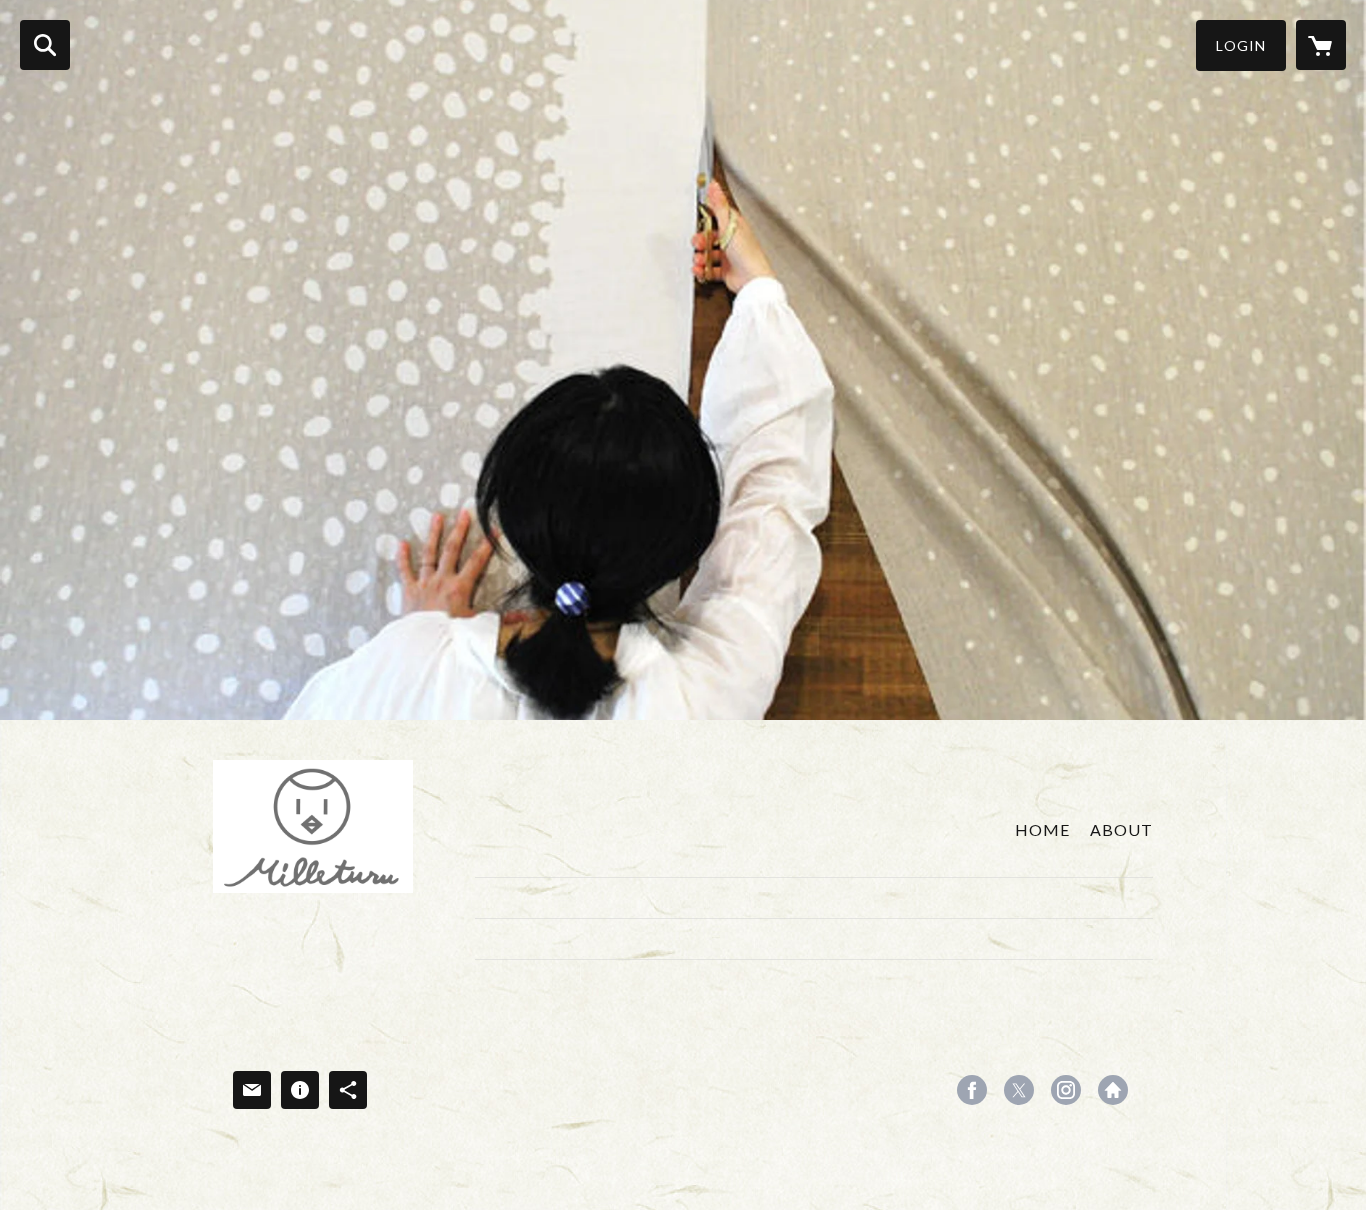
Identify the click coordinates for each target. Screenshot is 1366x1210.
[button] (1241, 45)
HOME (1042, 829)
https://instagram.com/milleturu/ (1066, 1090)
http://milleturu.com (1113, 1090)
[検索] (45, 45)
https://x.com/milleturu (1019, 1090)
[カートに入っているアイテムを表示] (1321, 45)
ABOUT (1121, 829)
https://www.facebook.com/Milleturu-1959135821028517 (972, 1090)
